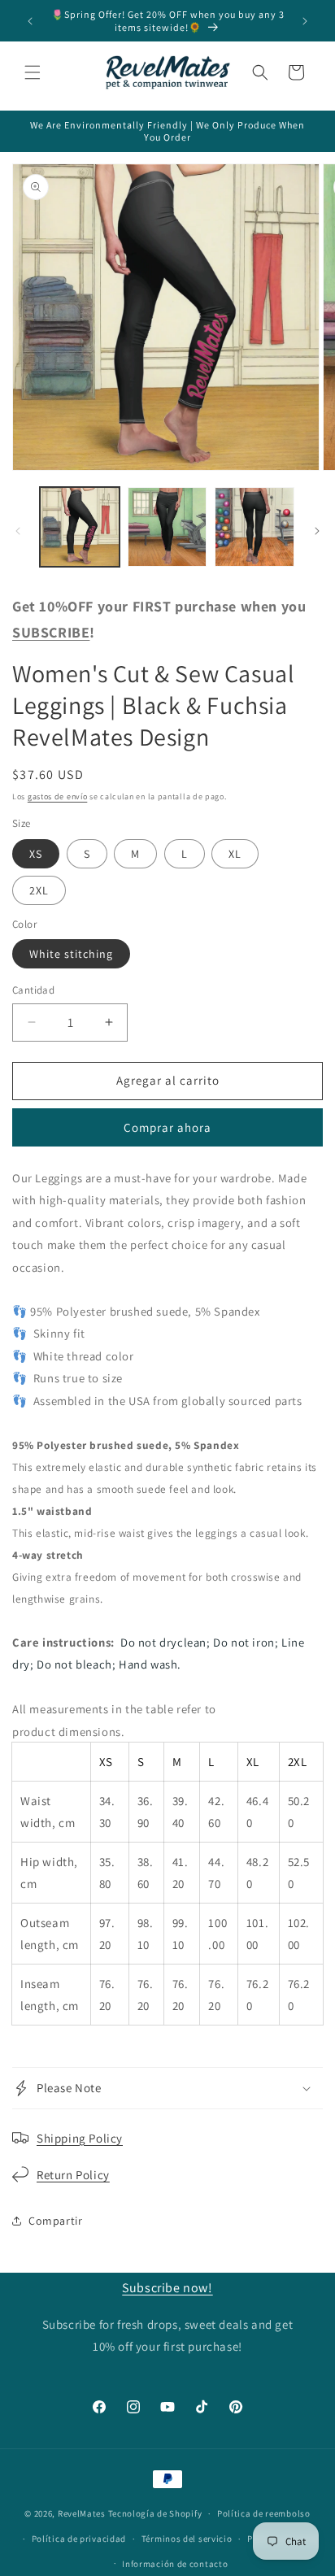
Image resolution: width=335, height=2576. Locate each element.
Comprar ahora (167, 1127)
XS (36, 854)
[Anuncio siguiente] (305, 21)
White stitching (71, 954)
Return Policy (73, 2175)
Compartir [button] (55, 2221)
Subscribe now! (167, 2288)
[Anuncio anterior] (30, 21)
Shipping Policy (80, 2138)
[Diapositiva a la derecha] (317, 531)
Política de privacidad (79, 2539)
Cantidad (33, 990)
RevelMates (82, 2513)
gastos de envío (58, 796)
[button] (33, 72)
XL (235, 854)
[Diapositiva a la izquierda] (18, 531)
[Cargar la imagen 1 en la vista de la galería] (80, 527)
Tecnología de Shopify (155, 2513)
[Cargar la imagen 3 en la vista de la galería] (255, 527)
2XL (39, 890)
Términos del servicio (187, 2539)
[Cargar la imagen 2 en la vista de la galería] (167, 527)
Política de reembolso (264, 2513)
